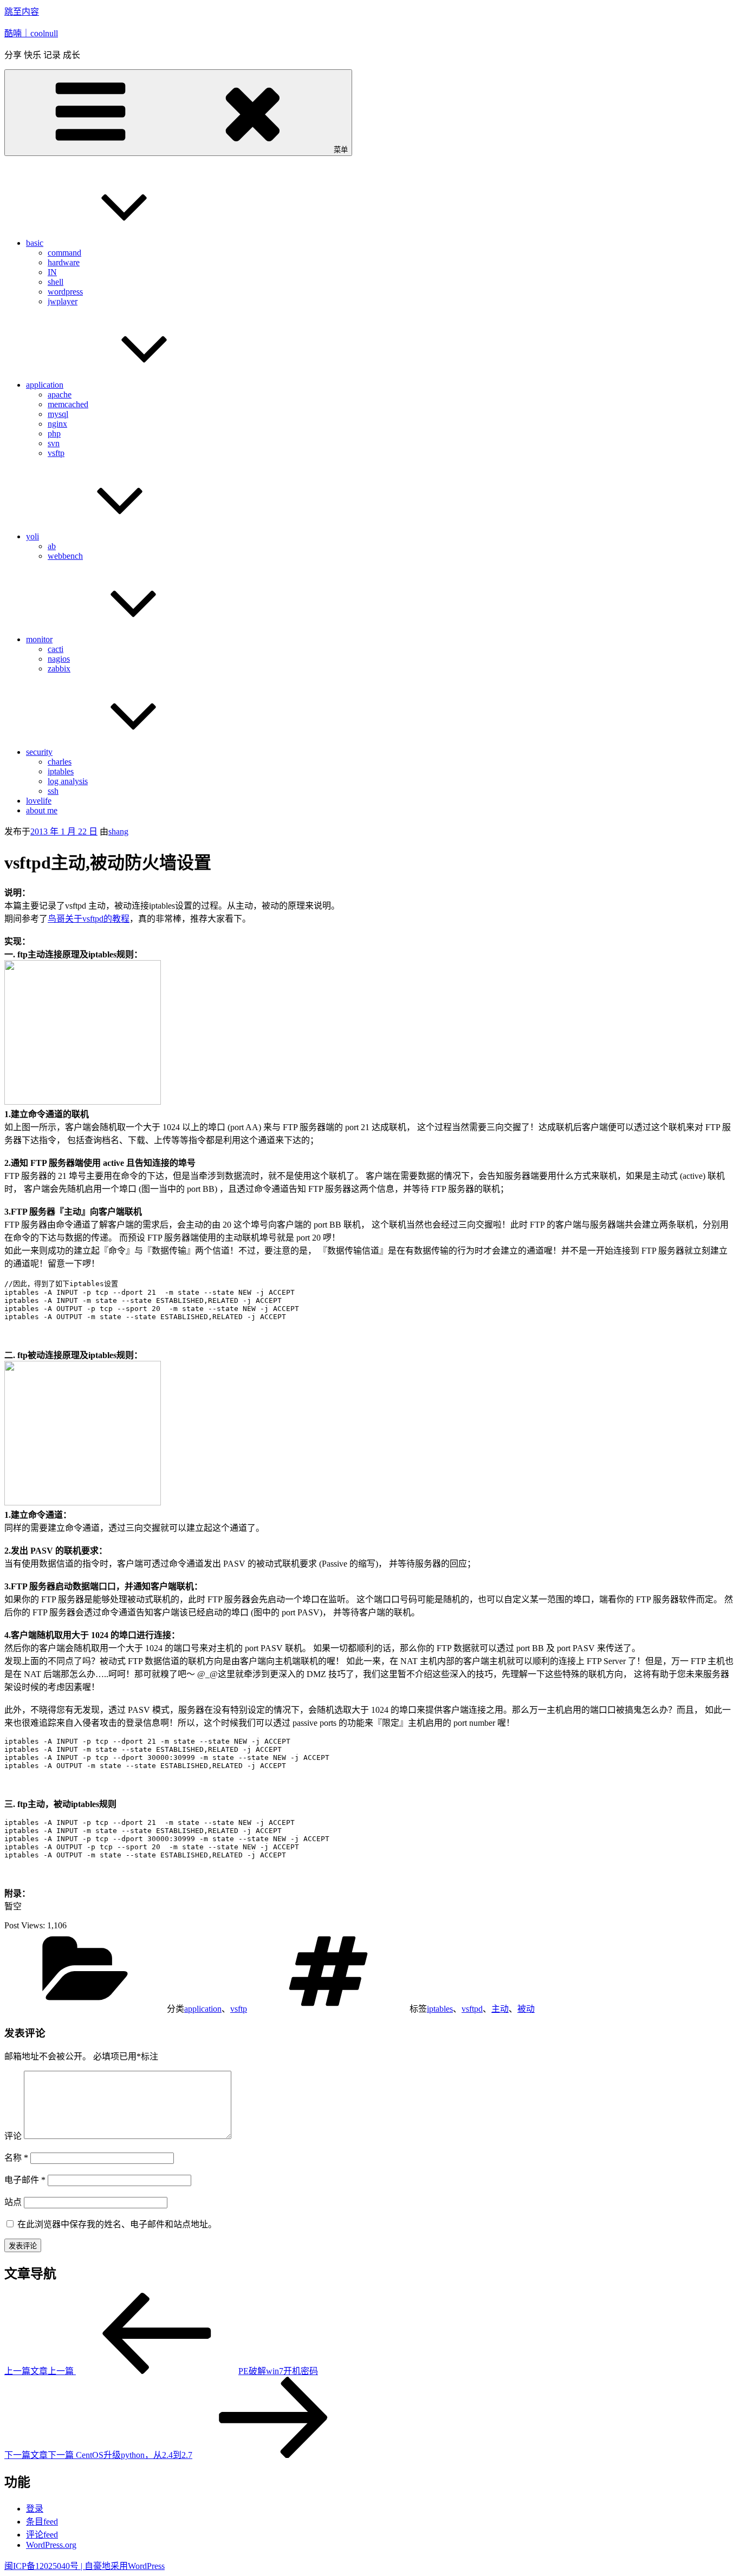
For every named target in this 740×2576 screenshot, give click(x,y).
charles (60, 762)
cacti (56, 649)
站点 (13, 2202)
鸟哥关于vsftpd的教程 (89, 919)
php (54, 433)
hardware (64, 262)
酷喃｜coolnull (31, 33)
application (45, 385)
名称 (16, 2158)
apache (60, 394)
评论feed (42, 2535)
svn (54, 443)
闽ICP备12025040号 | (44, 2566)
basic (35, 243)
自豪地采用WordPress (125, 2566)
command (64, 253)
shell (56, 282)
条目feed (42, 2522)
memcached (68, 404)
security (39, 752)
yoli (33, 536)
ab (52, 546)
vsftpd (472, 2009)
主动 (500, 2009)
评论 (13, 2136)
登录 (35, 2509)
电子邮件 (25, 2180)
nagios (59, 659)
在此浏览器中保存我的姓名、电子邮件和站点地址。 (117, 2224)
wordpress (65, 292)
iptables (61, 771)
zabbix (59, 669)
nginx (57, 424)
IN (52, 272)
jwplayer (63, 301)
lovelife (39, 801)
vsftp (56, 453)
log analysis (68, 781)
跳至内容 (22, 12)
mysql (58, 414)
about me (42, 810)
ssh (53, 791)
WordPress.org (51, 2545)
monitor (39, 639)
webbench (65, 556)
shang (118, 832)
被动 (526, 2009)
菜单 (341, 150)
